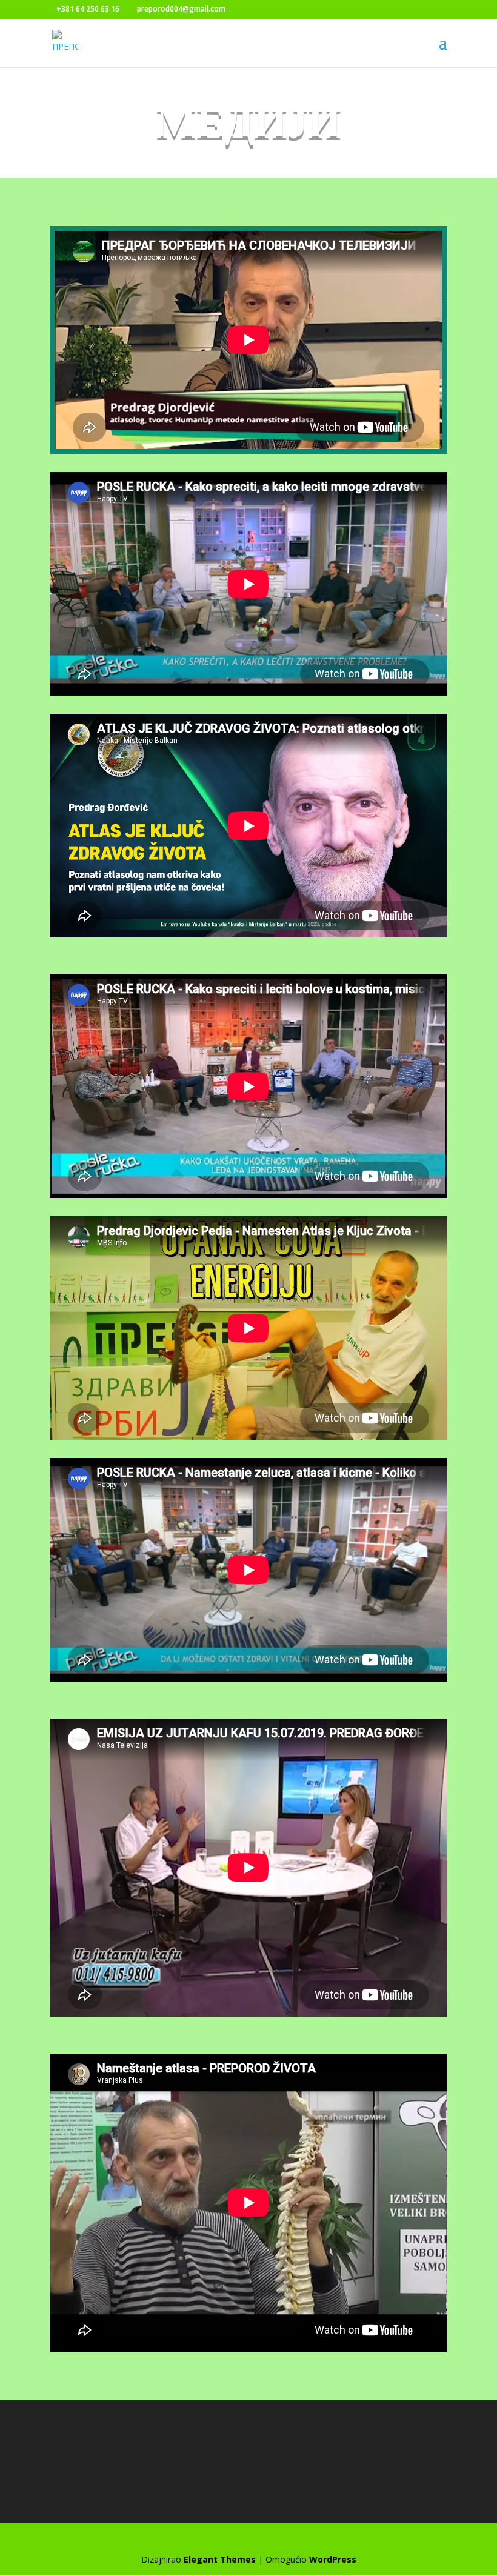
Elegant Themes (220, 2559)
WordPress (333, 2559)
